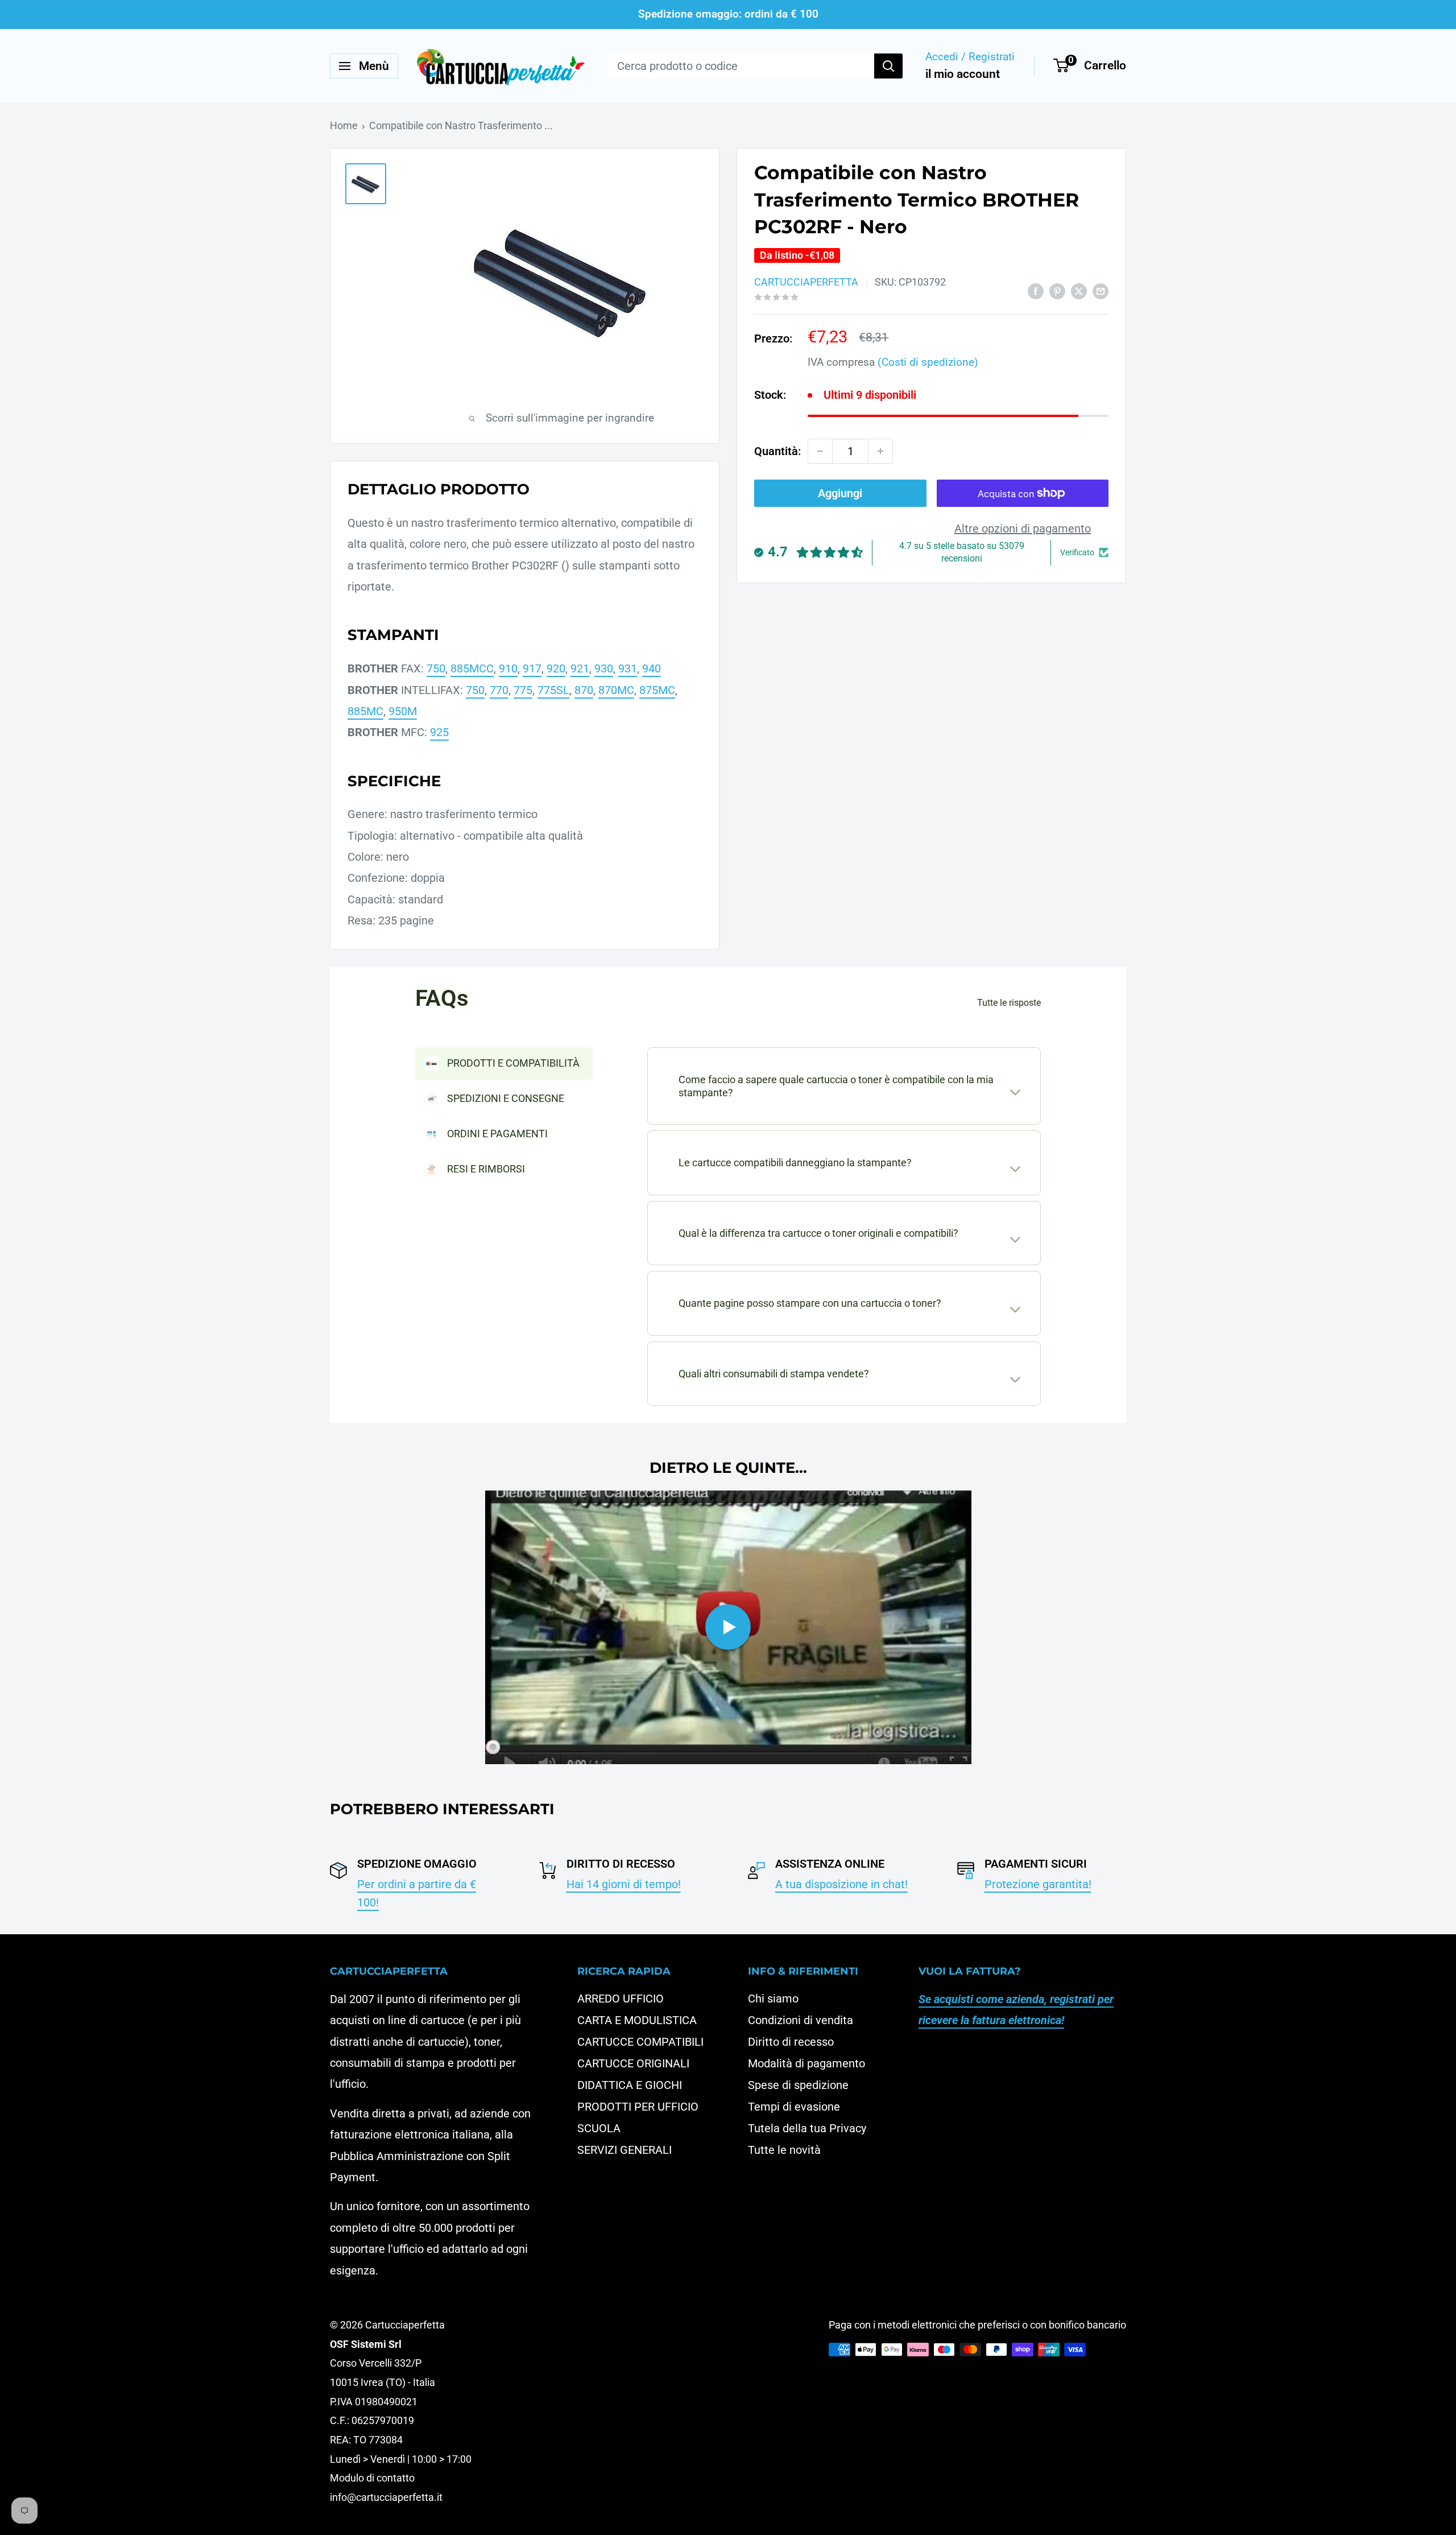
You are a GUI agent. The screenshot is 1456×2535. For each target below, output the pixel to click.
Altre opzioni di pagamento (1023, 529)
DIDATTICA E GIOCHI (630, 2085)
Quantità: (777, 451)
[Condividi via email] (1101, 290)
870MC (616, 690)
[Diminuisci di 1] (820, 451)
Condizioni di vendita (801, 2020)
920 (556, 668)
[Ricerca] (888, 66)
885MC (365, 711)
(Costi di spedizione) (928, 362)
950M (403, 711)
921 (580, 668)
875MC (657, 690)
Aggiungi (840, 493)
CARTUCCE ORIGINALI (633, 2063)
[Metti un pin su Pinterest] (1057, 290)
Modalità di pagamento (806, 2063)
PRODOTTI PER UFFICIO (638, 2107)
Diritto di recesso (791, 2042)
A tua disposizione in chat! (841, 1884)
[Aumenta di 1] (880, 451)
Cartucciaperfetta (806, 282)
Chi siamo (773, 1999)
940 (652, 668)
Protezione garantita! (1038, 1884)
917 (532, 668)
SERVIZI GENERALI (624, 2150)
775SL (553, 690)
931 (628, 668)
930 (604, 668)
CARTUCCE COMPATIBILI (640, 2042)
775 (523, 690)
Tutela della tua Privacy (807, 2128)
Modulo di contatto (372, 2478)
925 (439, 732)
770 (499, 690)
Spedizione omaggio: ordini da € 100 (728, 14)
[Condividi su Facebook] (1036, 290)
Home (344, 125)
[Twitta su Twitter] (1079, 290)
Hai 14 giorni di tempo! (624, 1884)
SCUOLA (599, 2128)
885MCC (472, 668)
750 (436, 668)
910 (508, 668)
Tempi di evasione (794, 2107)
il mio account (963, 74)
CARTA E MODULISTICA (637, 2020)
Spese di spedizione (798, 2085)
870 (584, 690)
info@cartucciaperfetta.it (386, 2497)
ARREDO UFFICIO (621, 1999)
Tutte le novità (784, 2150)
